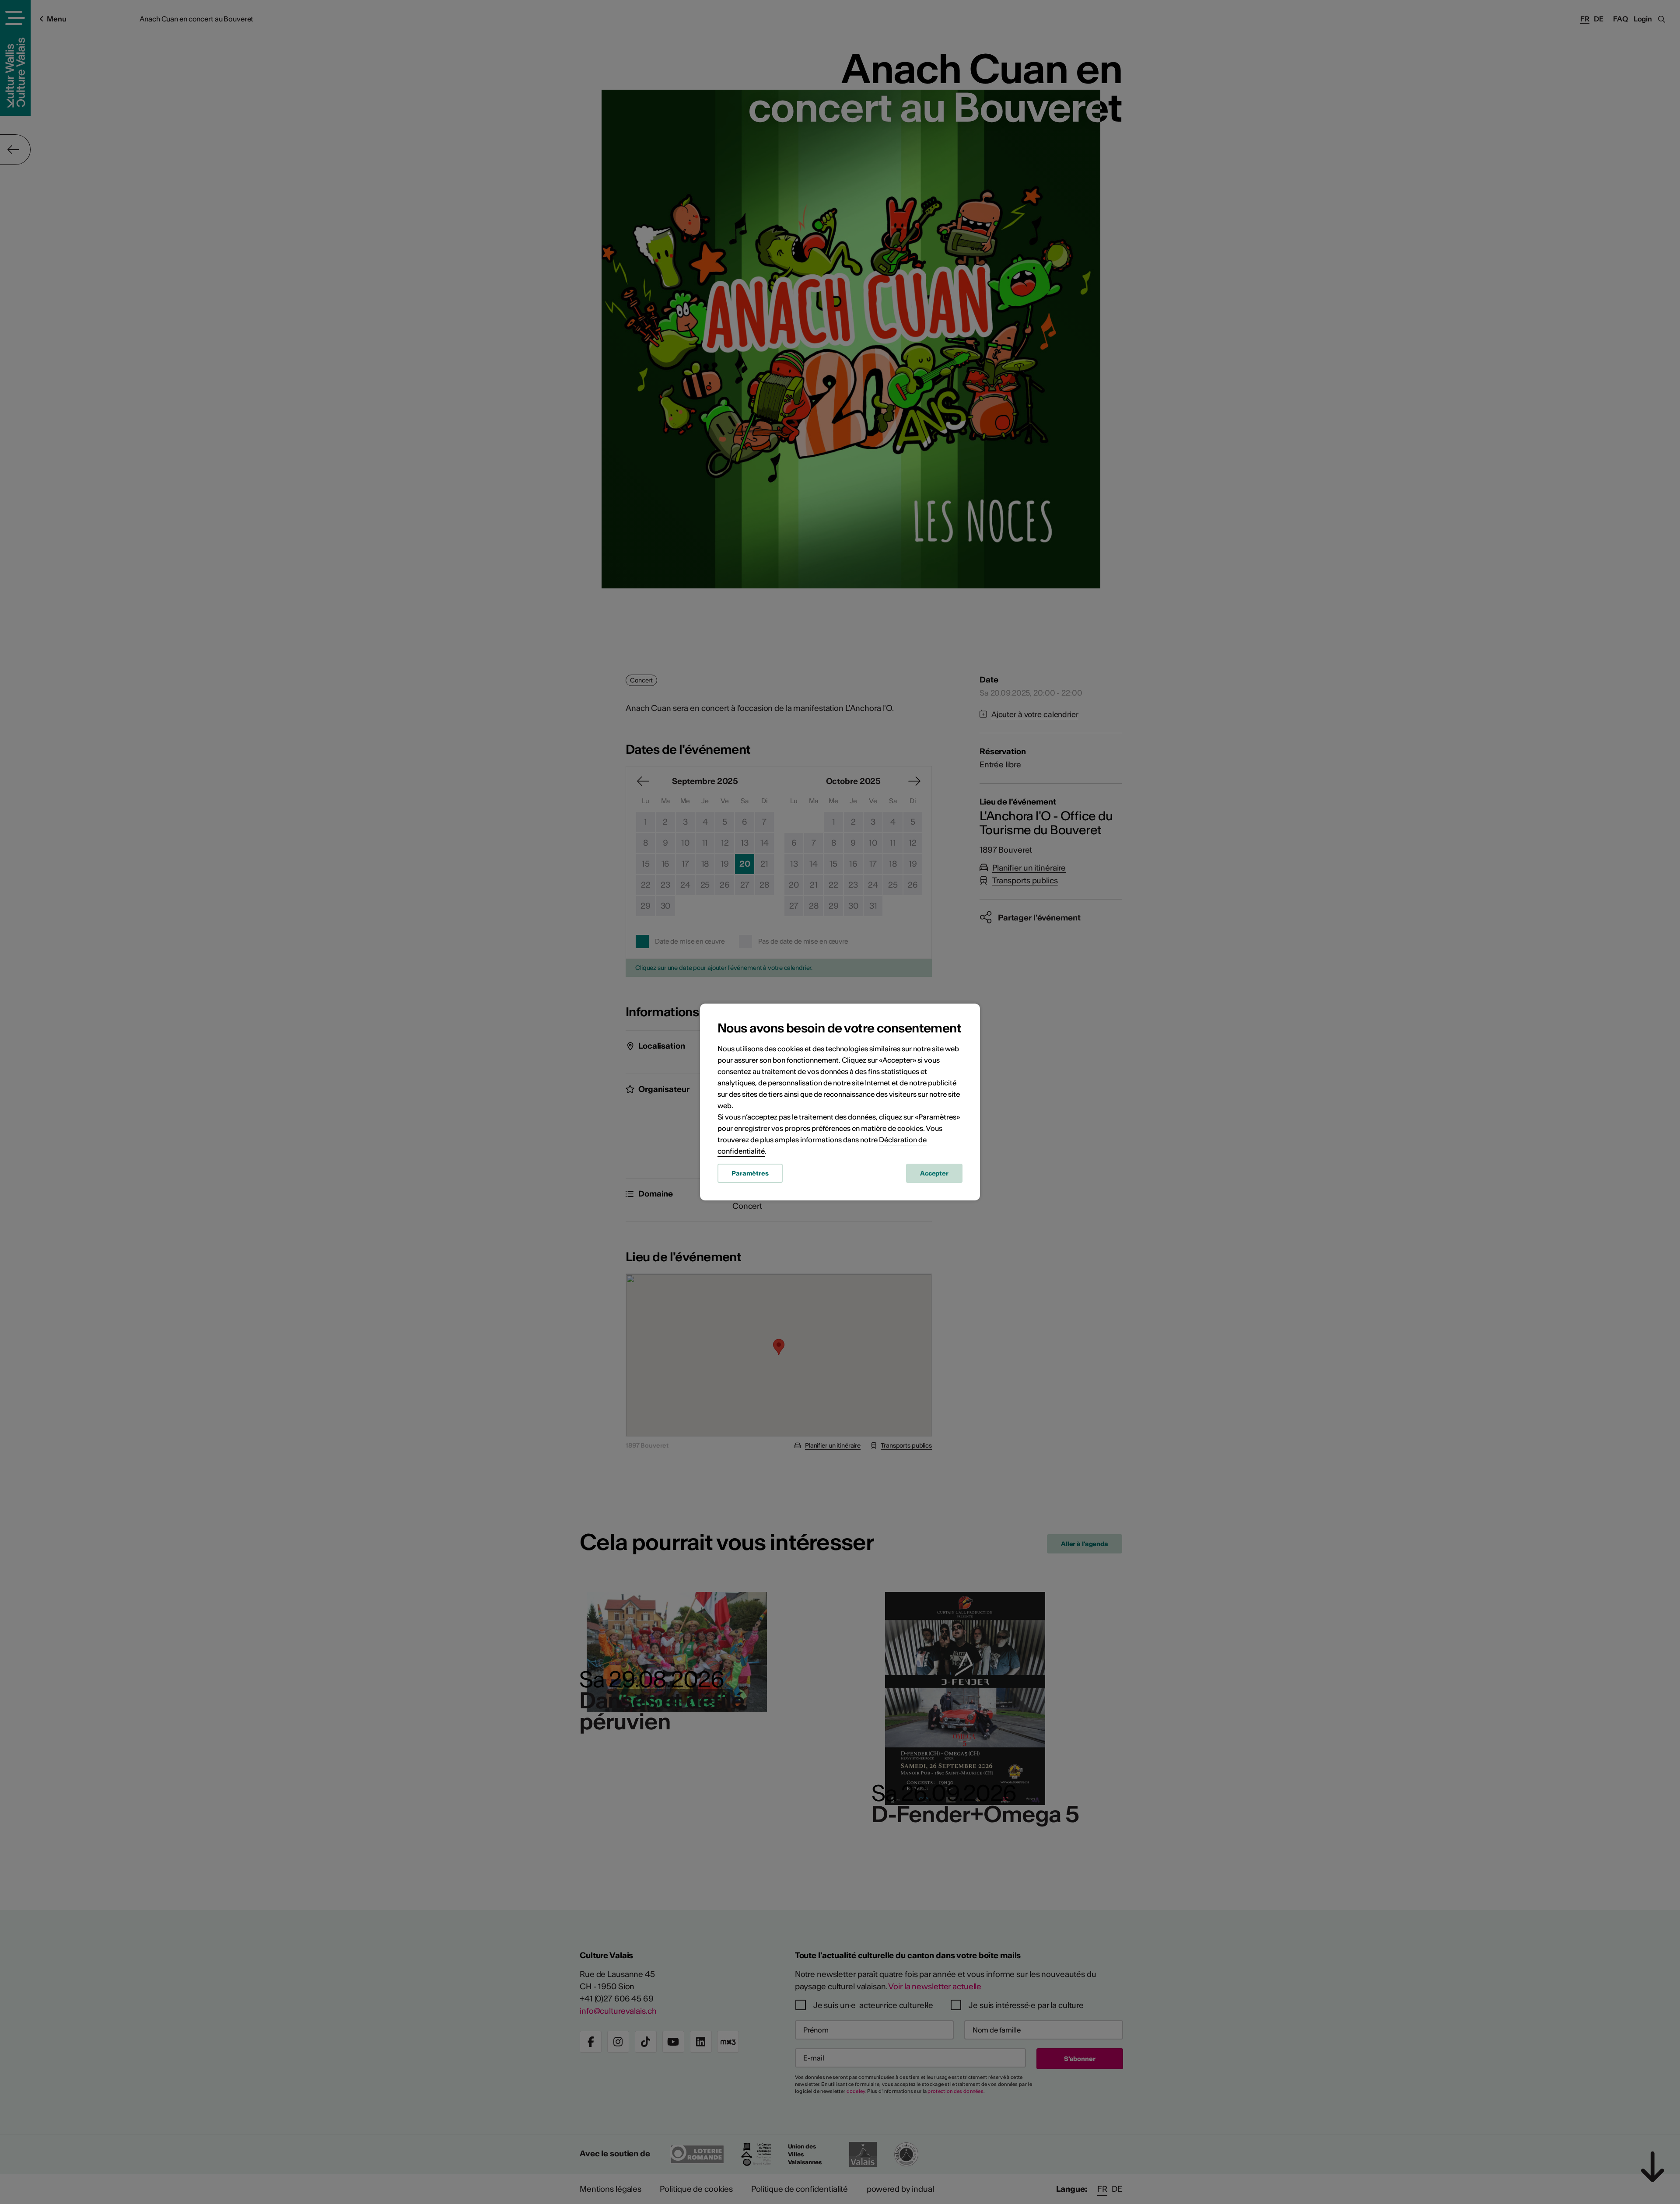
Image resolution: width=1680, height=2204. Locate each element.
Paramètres (750, 1173)
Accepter (934, 1173)
